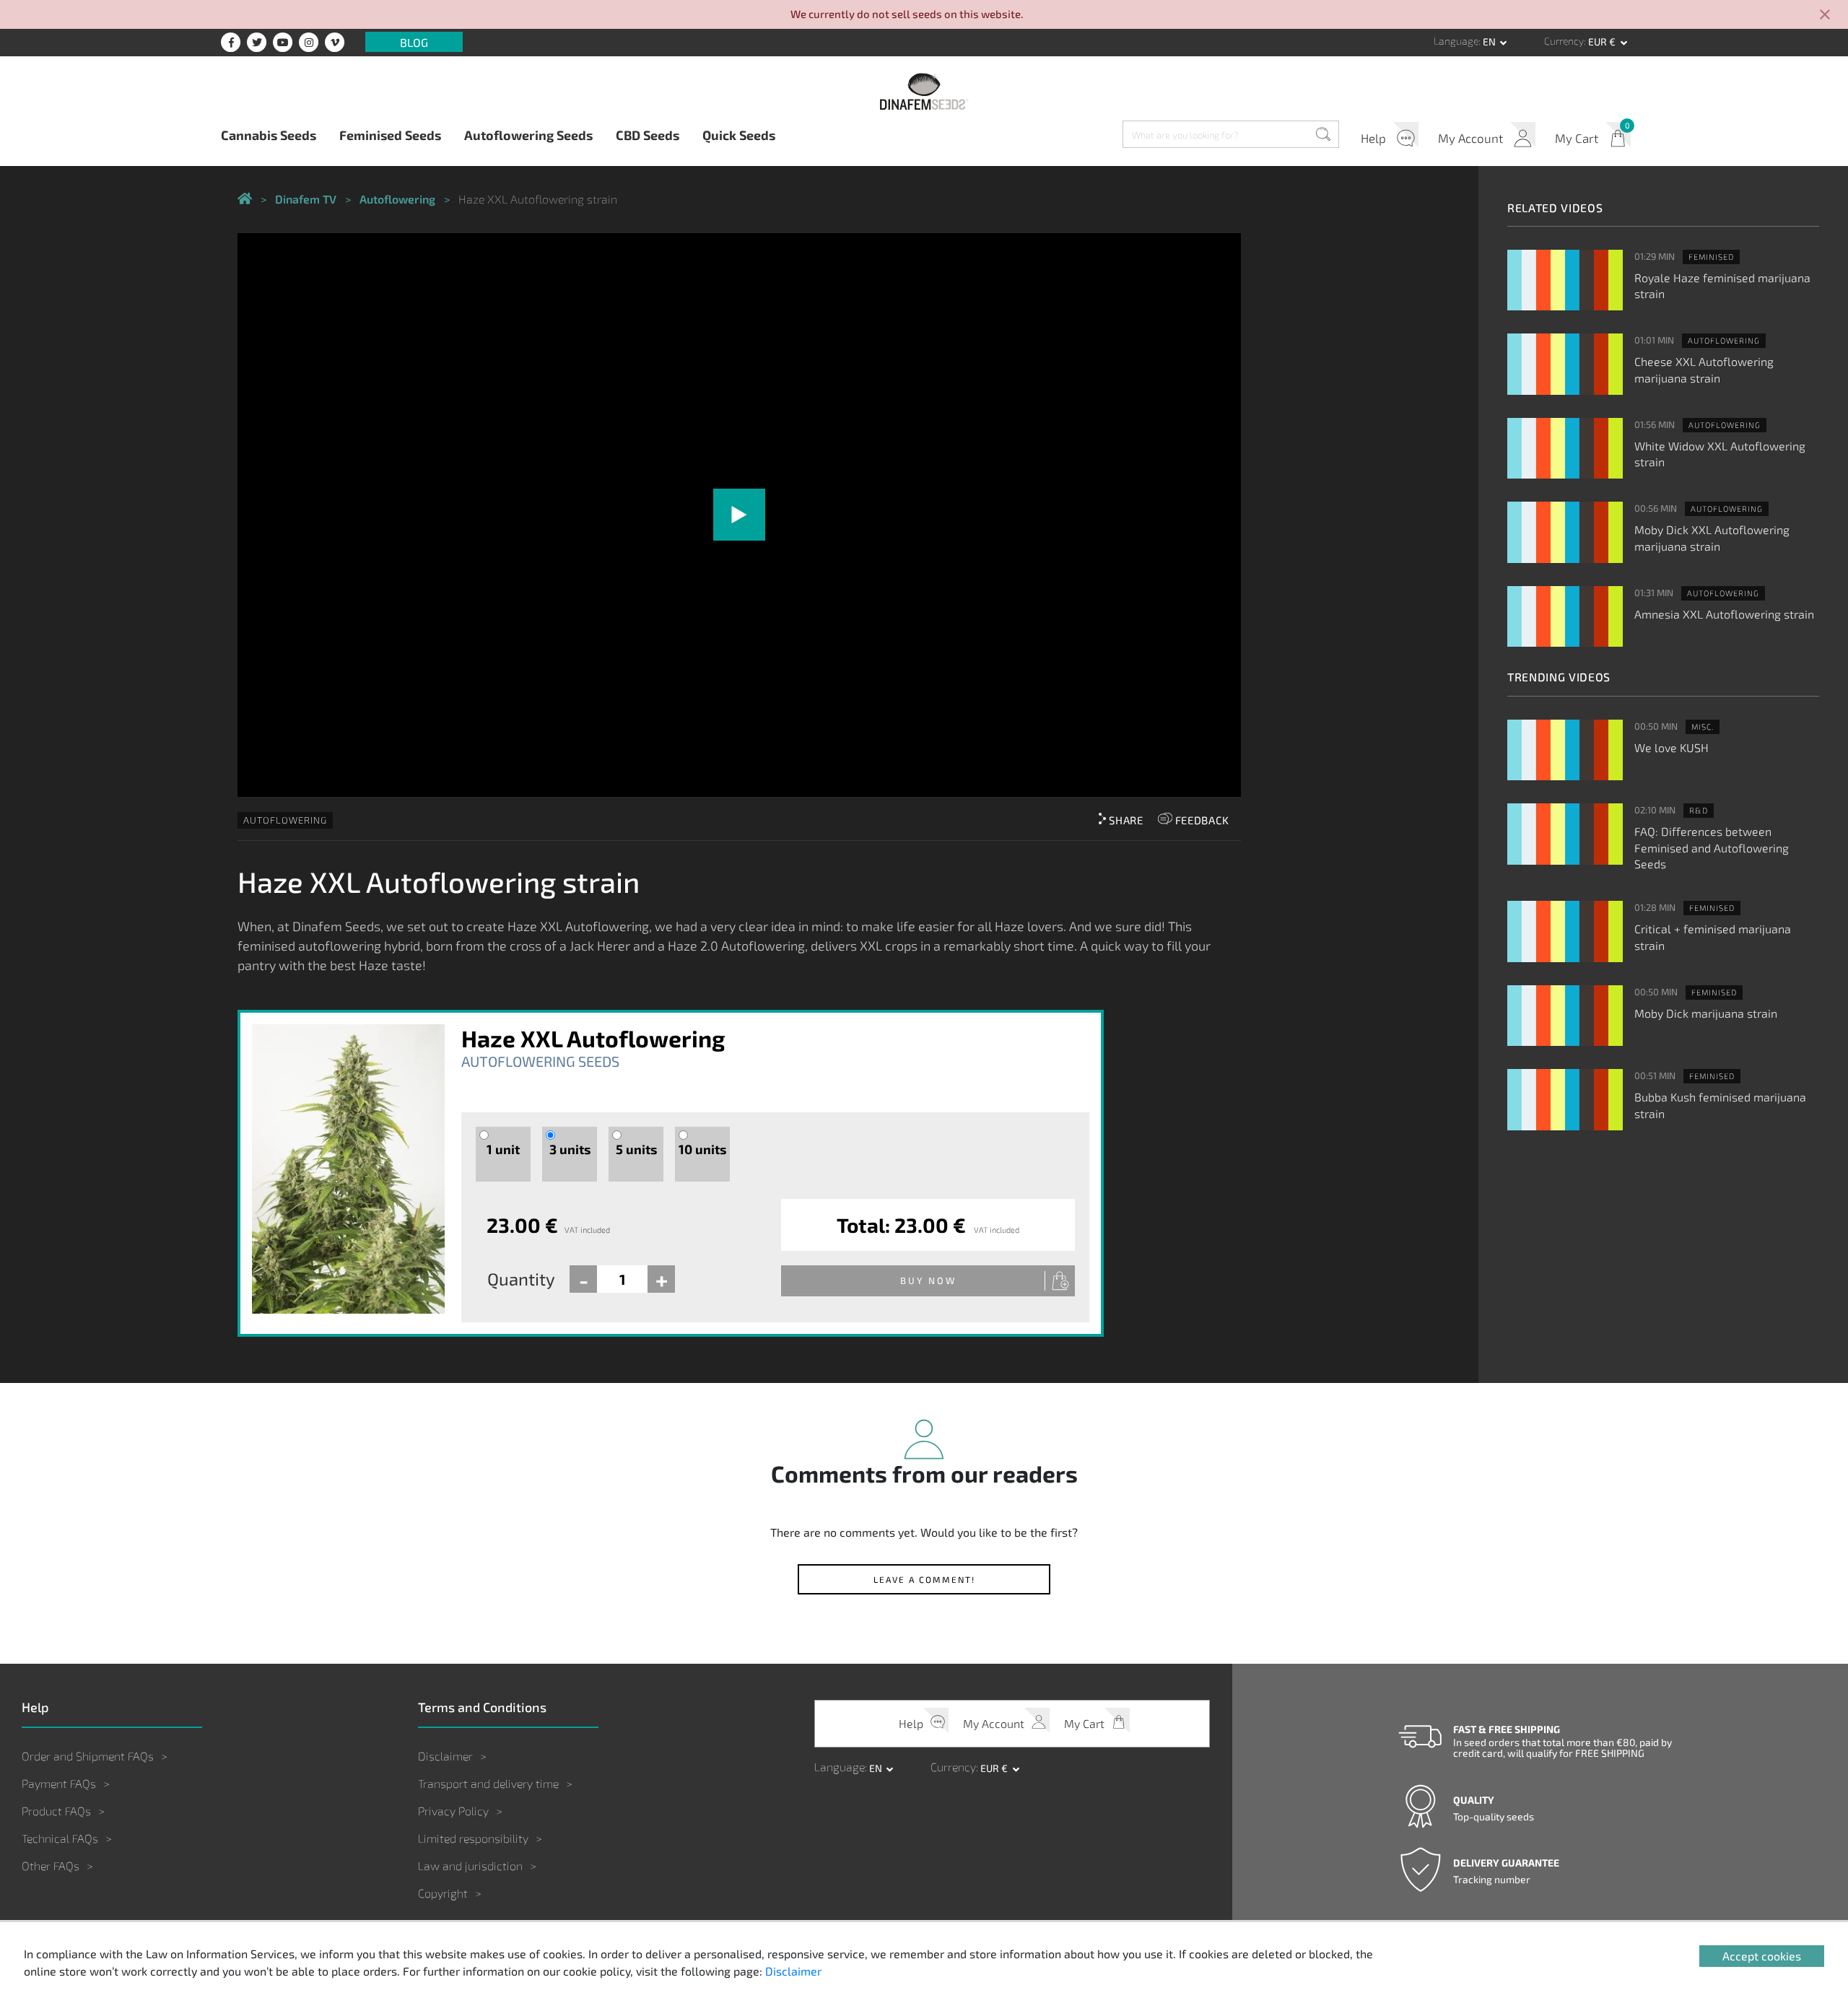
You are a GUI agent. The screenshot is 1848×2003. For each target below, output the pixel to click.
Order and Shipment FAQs (88, 1756)
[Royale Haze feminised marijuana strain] (1565, 280)
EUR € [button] (1603, 42)
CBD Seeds (648, 135)
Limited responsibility (473, 1838)
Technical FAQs (60, 1838)
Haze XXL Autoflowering (593, 1038)
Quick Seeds (739, 135)
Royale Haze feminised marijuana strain (1722, 285)
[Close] (1825, 16)
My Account (1470, 138)
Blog (414, 42)
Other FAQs (51, 1865)
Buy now (928, 1280)
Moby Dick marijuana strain (1706, 1013)
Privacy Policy (453, 1811)
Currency (1564, 41)
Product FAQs (56, 1811)
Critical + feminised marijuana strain (1713, 937)
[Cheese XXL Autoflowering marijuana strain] (1565, 364)
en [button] (1490, 42)
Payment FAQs (59, 1783)
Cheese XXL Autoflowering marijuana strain (1704, 369)
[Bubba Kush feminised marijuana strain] (1565, 1100)
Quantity (521, 1279)
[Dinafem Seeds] (924, 91)
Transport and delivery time (488, 1783)
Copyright (443, 1893)
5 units (636, 1149)
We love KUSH (1672, 747)
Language (1456, 41)
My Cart (1577, 138)
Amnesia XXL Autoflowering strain (1724, 614)
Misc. (1703, 726)
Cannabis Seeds (269, 135)
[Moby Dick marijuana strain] (1565, 1016)
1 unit (503, 1149)
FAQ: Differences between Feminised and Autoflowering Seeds (1712, 847)
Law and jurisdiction (470, 1865)
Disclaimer (445, 1756)
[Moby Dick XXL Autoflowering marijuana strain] (1565, 532)
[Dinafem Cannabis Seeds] (245, 200)
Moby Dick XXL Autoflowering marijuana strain (1712, 537)
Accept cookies (1762, 1956)
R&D (1699, 810)
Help (1373, 138)
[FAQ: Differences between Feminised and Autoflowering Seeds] (1565, 834)
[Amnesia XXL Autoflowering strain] (1565, 617)
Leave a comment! (924, 1579)
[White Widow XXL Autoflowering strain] (1565, 449)
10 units (702, 1149)
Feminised (1711, 257)
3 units (570, 1149)
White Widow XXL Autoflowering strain (1720, 454)
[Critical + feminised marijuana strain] (1565, 931)
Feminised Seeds (390, 135)
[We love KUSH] (1565, 750)
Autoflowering (285, 820)
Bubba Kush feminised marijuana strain (1720, 1105)
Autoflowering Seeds (528, 135)
